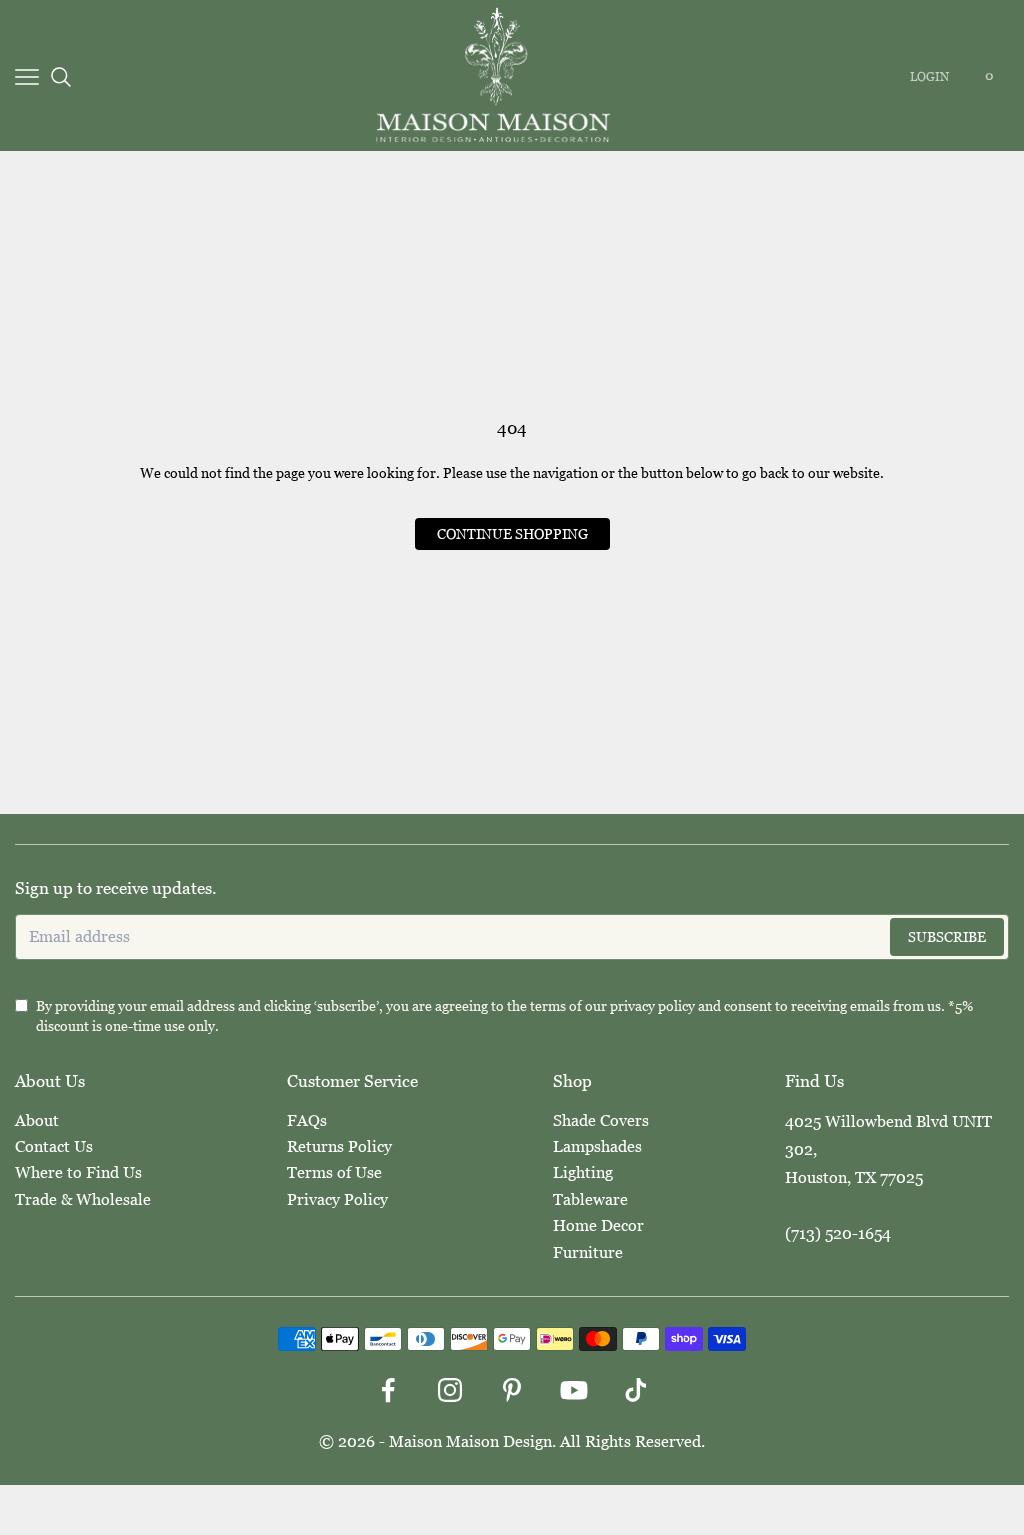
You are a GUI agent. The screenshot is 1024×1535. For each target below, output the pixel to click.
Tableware (590, 1199)
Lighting (583, 1172)
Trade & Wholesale (83, 1199)
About (37, 1120)
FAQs (307, 1120)
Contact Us (54, 1146)
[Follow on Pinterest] (512, 1390)
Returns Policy (339, 1146)
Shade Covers (601, 1120)
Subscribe (947, 937)
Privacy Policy (337, 1199)
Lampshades (597, 1146)
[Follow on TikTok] (636, 1390)
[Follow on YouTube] (574, 1390)
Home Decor (598, 1225)
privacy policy (652, 1006)
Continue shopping (512, 534)
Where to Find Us (78, 1172)
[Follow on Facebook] (388, 1390)
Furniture (588, 1252)
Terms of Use (334, 1172)
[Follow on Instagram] (450, 1390)
